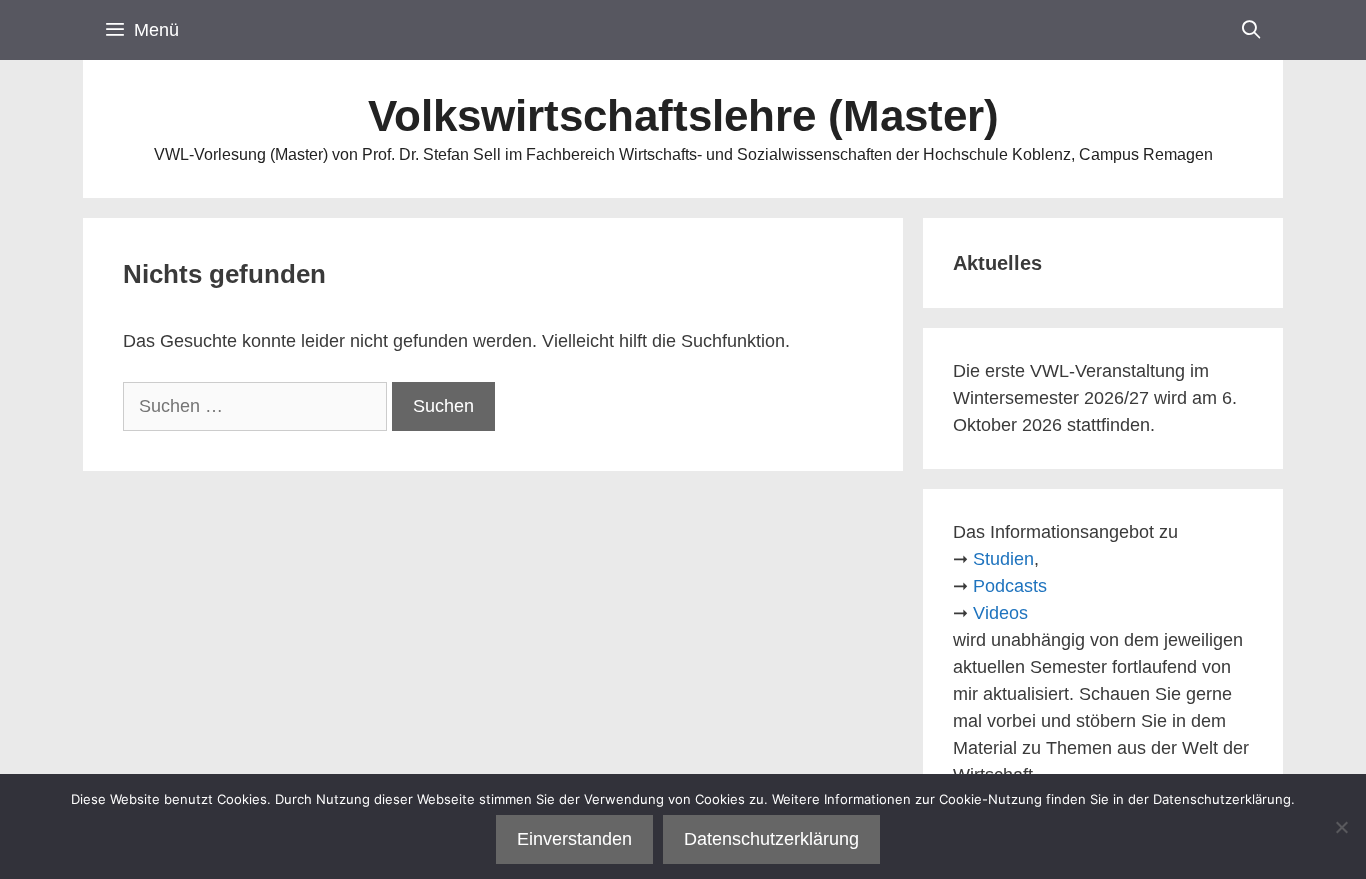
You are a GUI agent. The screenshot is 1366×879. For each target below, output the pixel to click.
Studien (1003, 559)
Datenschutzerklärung (771, 839)
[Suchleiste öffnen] (1251, 30)
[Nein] (1341, 827)
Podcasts (1010, 586)
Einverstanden (574, 839)
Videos (1000, 613)
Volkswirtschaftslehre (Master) (683, 115)
